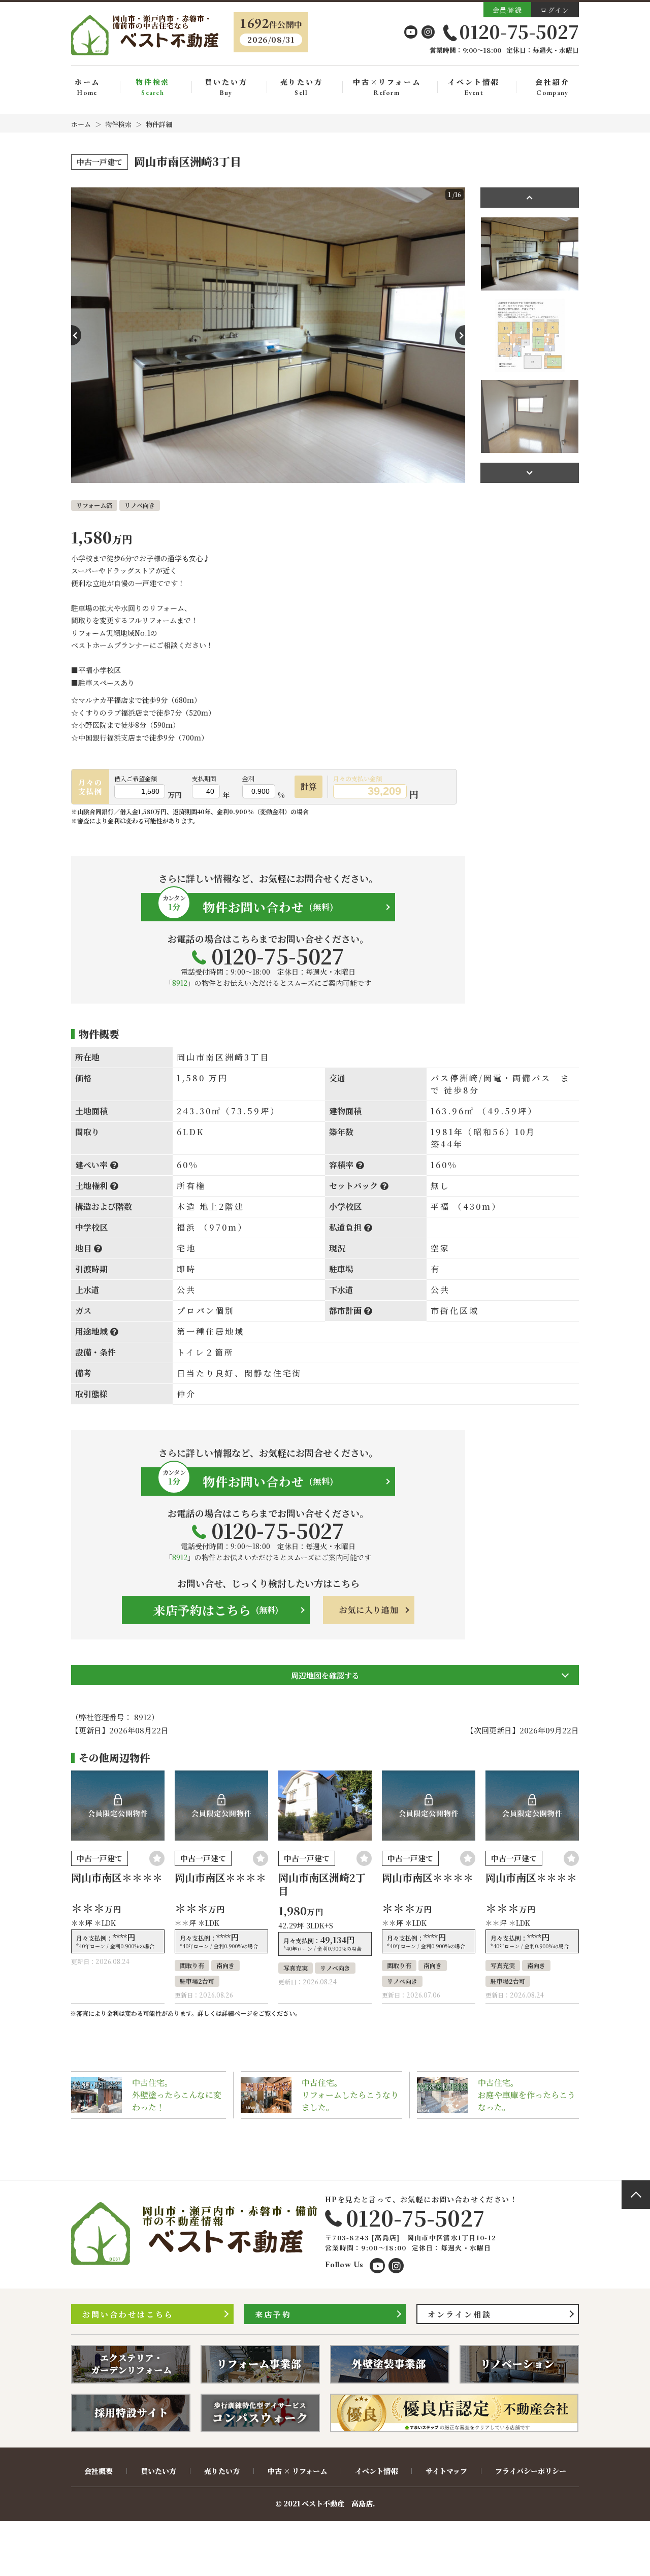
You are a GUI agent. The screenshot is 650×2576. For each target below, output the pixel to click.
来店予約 (273, 2314)
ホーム (87, 87)
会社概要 (99, 2471)
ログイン (555, 10)
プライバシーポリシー (531, 2471)
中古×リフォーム (387, 87)
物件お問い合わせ (248, 905)
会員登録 (507, 10)
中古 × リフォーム (297, 2471)
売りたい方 (302, 87)
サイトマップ (446, 2471)
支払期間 (204, 779)
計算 (309, 786)
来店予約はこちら (216, 1610)
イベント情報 (474, 87)
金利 (248, 779)
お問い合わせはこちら (128, 2314)
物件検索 (153, 87)
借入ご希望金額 (136, 779)
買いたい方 (226, 87)
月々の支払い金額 (357, 779)
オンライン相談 (460, 2314)
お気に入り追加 (369, 1610)
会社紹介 (552, 87)
